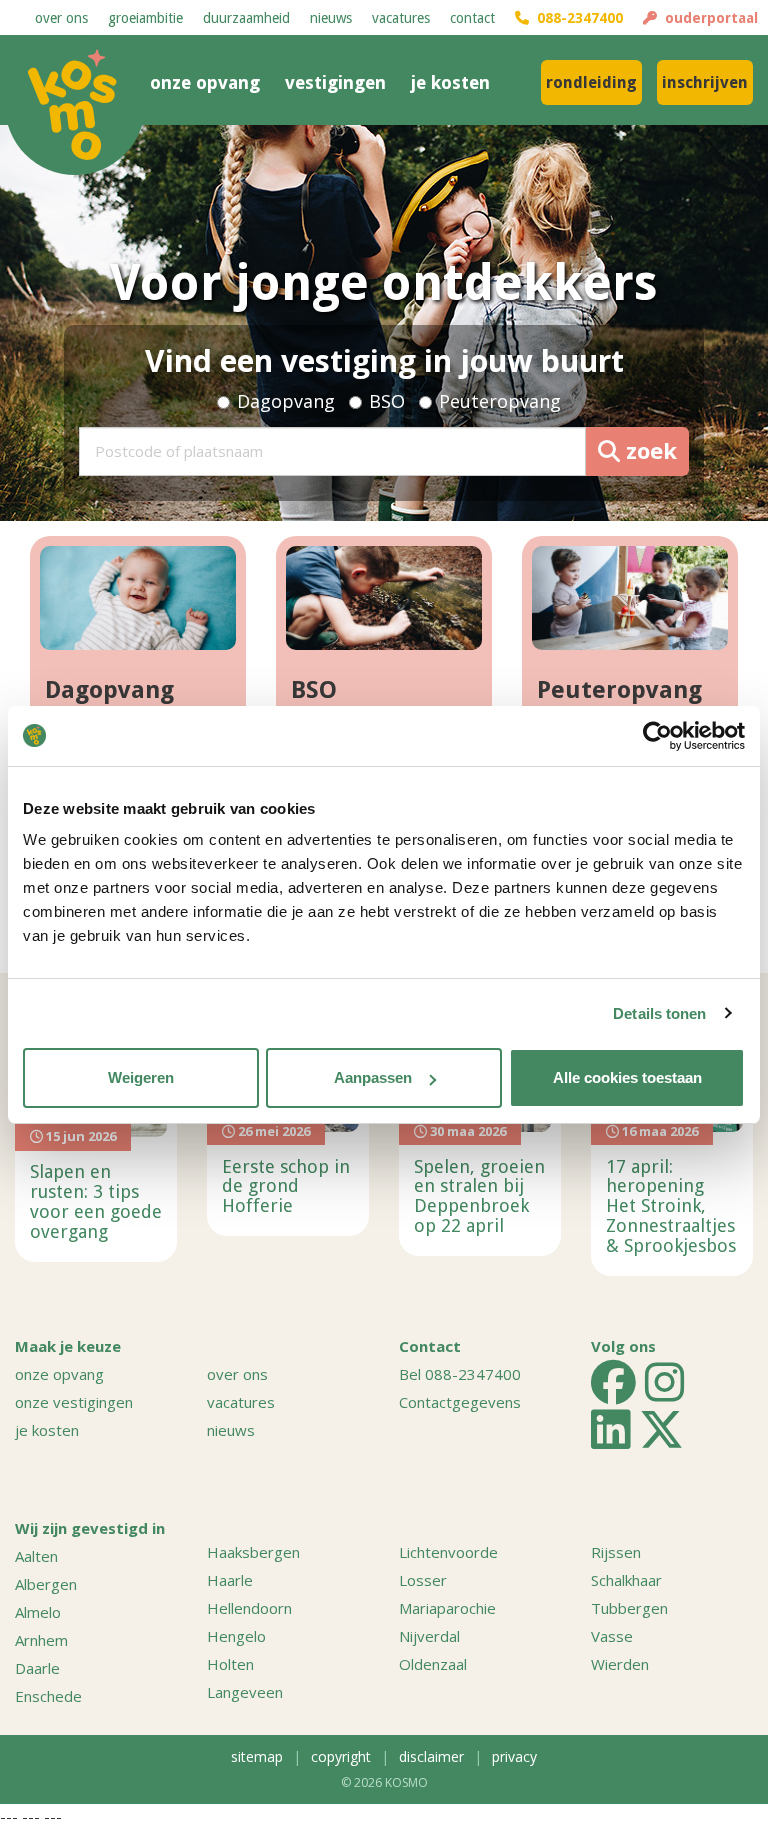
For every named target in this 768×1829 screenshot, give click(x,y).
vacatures (401, 18)
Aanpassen (373, 1077)
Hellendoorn (249, 1608)
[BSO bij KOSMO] (384, 598)
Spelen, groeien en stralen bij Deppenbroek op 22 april (479, 1196)
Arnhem (41, 1640)
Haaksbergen (253, 1552)
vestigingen (335, 82)
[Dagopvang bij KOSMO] (138, 598)
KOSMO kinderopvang (75, 105)
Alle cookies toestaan (627, 1077)
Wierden (620, 1664)
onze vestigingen (74, 1402)
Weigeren (141, 1077)
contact (472, 18)
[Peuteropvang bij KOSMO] (630, 598)
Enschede (48, 1696)
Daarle (37, 1668)
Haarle (230, 1580)
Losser (423, 1580)
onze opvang (205, 82)
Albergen (46, 1584)
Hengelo (236, 1636)
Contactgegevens (460, 1402)
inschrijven (705, 82)
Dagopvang (286, 401)
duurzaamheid (246, 18)
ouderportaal (707, 18)
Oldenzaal (433, 1664)
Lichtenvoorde (448, 1552)
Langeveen (245, 1692)
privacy (514, 1756)
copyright (341, 1756)
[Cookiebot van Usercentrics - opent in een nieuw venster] (657, 736)
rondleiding (591, 82)
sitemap (257, 1756)
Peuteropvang (500, 401)
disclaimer (431, 1756)
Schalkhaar (626, 1580)
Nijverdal (429, 1636)
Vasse (612, 1636)
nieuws (331, 18)
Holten (230, 1664)
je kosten (450, 82)
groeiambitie (145, 18)
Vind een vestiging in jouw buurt (384, 360)
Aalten (36, 1556)
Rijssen (616, 1552)
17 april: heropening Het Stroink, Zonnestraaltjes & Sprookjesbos (671, 1206)
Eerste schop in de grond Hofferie (286, 1186)
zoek (648, 450)
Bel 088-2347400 (460, 1374)
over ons (61, 18)
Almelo (38, 1612)
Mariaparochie (447, 1608)
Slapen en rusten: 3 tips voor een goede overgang (96, 1201)
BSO (387, 401)
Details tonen (659, 1013)
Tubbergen (629, 1608)
